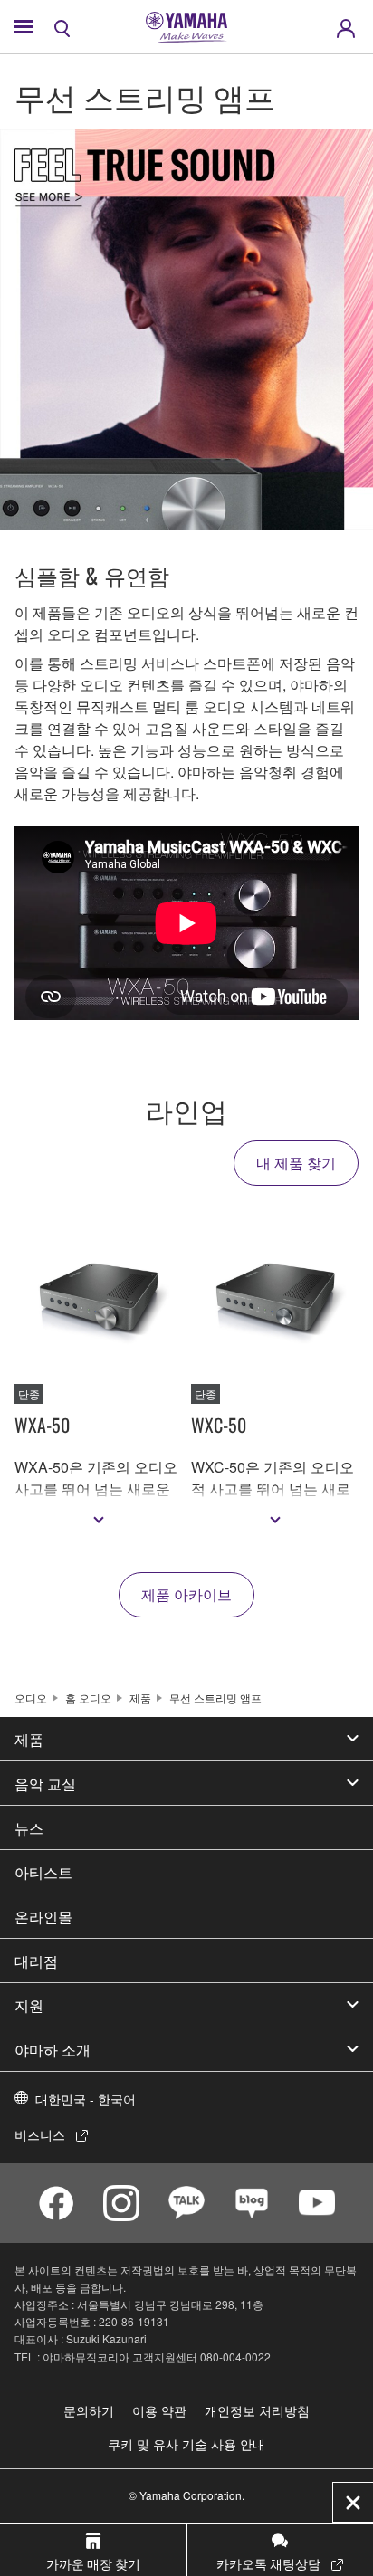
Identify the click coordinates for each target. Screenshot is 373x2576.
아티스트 (43, 1872)
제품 (140, 1698)
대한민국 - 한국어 (86, 2099)
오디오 (31, 1698)
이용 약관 (159, 2410)
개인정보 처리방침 (257, 2410)
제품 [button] (29, 1739)
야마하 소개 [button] (53, 2049)
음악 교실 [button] (45, 1783)
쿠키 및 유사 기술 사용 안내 (186, 2444)
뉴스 (29, 1827)
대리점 (36, 1961)
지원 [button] (29, 2005)
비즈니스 (40, 2134)
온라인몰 (43, 1916)
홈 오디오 (88, 1698)
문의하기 (89, 2410)
